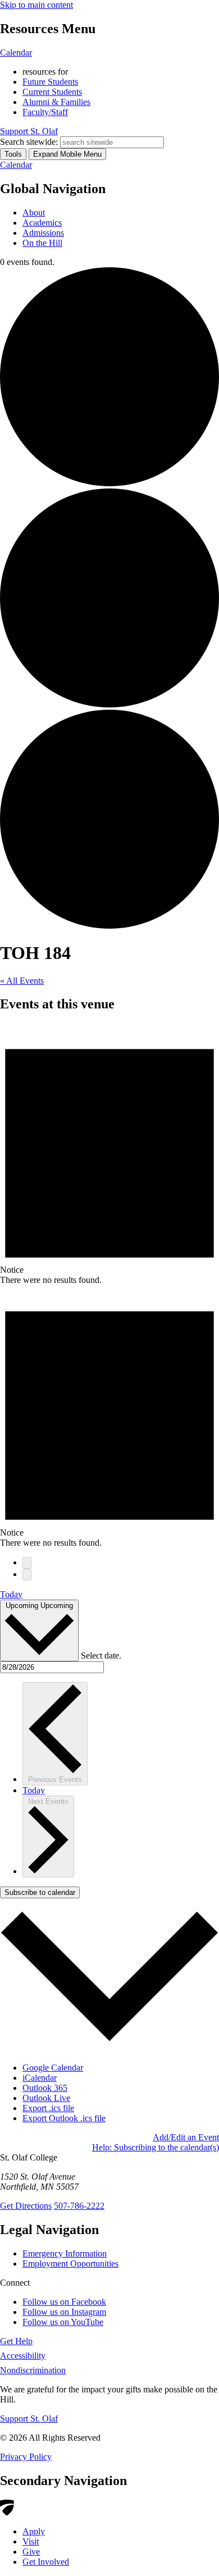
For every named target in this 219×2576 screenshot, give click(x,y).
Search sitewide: (29, 142)
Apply (34, 2531)
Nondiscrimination (33, 2370)
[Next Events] (27, 1575)
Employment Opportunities (70, 2264)
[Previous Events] (27, 1563)
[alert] (109, 1154)
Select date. (101, 1655)
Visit (31, 2541)
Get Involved (46, 2562)
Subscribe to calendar (40, 1892)
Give (31, 2552)
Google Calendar (53, 2068)
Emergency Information (65, 2253)
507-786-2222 (79, 2206)
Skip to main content (36, 5)
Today (11, 1594)
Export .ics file (48, 2108)
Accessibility (23, 2356)
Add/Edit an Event (186, 2137)
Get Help (16, 2341)
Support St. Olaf (29, 2419)
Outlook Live (46, 2098)
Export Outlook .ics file (64, 2118)
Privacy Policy (26, 2457)
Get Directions (26, 2206)
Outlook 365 (45, 2088)
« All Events (22, 981)
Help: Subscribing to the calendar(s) (156, 2147)
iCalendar (40, 2078)
